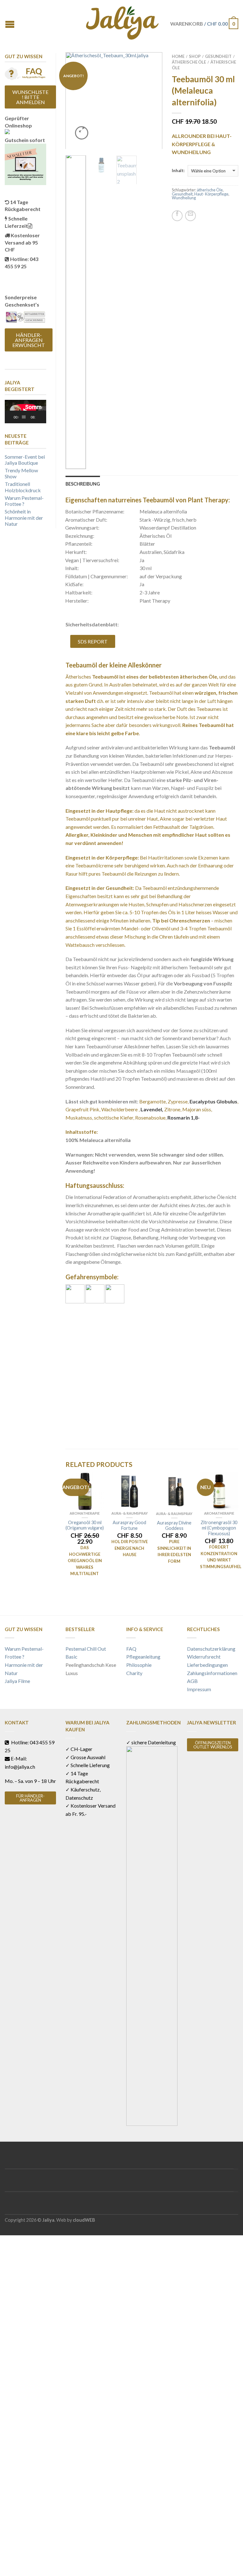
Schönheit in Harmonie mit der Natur (24, 517)
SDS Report (93, 641)
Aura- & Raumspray (130, 1513)
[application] (25, 412)
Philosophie (139, 1665)
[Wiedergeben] (13, 417)
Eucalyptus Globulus (213, 1101)
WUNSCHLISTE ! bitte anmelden (30, 97)
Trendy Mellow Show (21, 473)
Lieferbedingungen (207, 1665)
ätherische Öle (210, 190)
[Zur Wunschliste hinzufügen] (146, 68)
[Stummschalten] (40, 417)
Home (178, 56)
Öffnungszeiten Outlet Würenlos (213, 1745)
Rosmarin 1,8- (184, 1117)
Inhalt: (178, 171)
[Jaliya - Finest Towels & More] (122, 21)
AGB (192, 1681)
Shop (195, 56)
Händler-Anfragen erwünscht (29, 340)
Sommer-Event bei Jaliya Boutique (25, 460)
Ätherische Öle (189, 62)
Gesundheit (218, 56)
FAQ (131, 1649)
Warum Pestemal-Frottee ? (24, 501)
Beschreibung (83, 484)
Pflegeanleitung (143, 1657)
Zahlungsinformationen (212, 1673)
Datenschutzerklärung (211, 1649)
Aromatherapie (85, 1513)
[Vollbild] (44, 417)
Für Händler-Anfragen (30, 1798)
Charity (134, 1673)
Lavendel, (152, 1109)
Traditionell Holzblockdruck (23, 487)
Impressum (199, 1689)
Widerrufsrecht (204, 1657)
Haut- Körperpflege (211, 194)
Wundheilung (184, 198)
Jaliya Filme (17, 1681)
